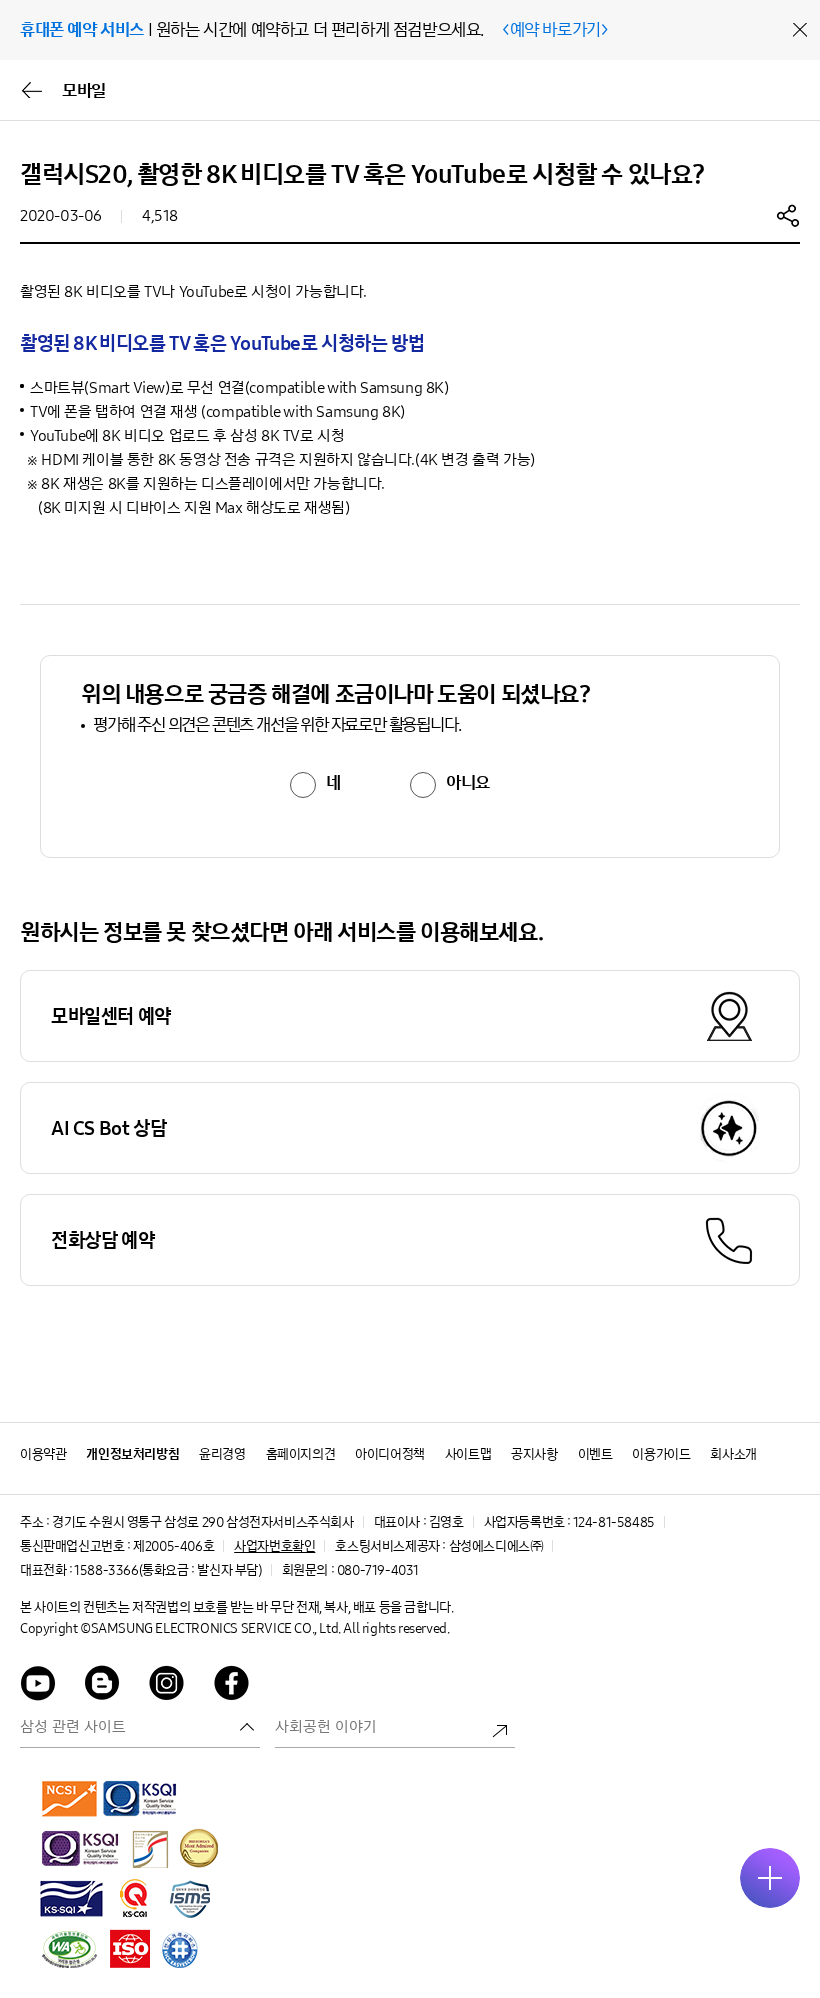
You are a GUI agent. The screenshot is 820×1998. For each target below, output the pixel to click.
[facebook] (232, 1686)
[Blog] (103, 1686)
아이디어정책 (390, 1454)
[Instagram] (167, 1686)
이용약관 (43, 1454)
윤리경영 (222, 1454)
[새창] (70, 1798)
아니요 (468, 783)
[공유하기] (788, 215)
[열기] (770, 1878)
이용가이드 (661, 1454)
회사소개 (733, 1454)
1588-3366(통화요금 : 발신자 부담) (167, 1570)
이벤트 (595, 1454)
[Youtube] (38, 1686)
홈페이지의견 (301, 1454)
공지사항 (534, 1454)
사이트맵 (468, 1454)
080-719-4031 (378, 1570)
